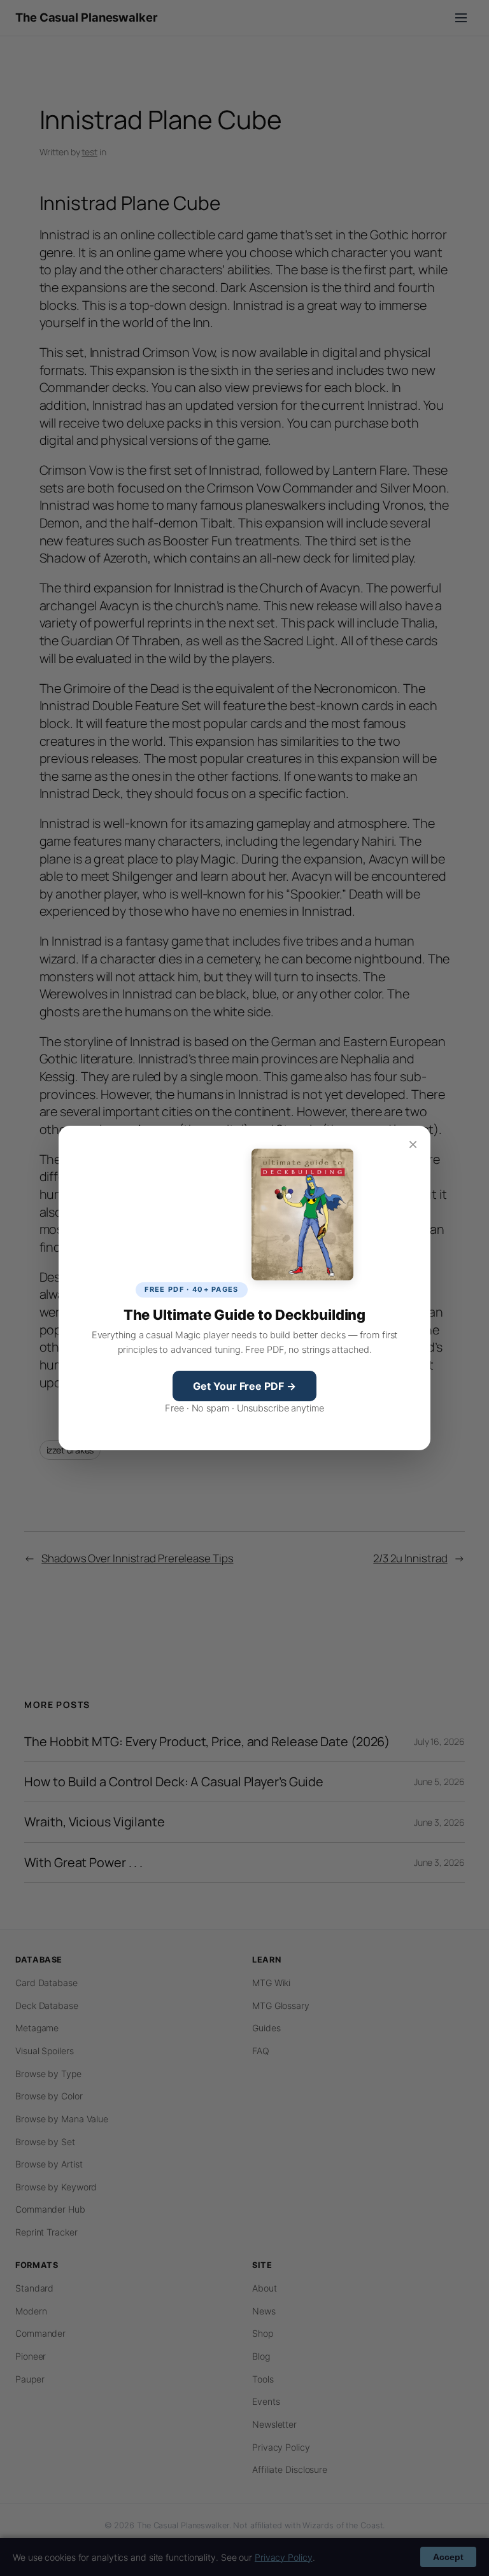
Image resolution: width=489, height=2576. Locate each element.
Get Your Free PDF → (244, 1386)
